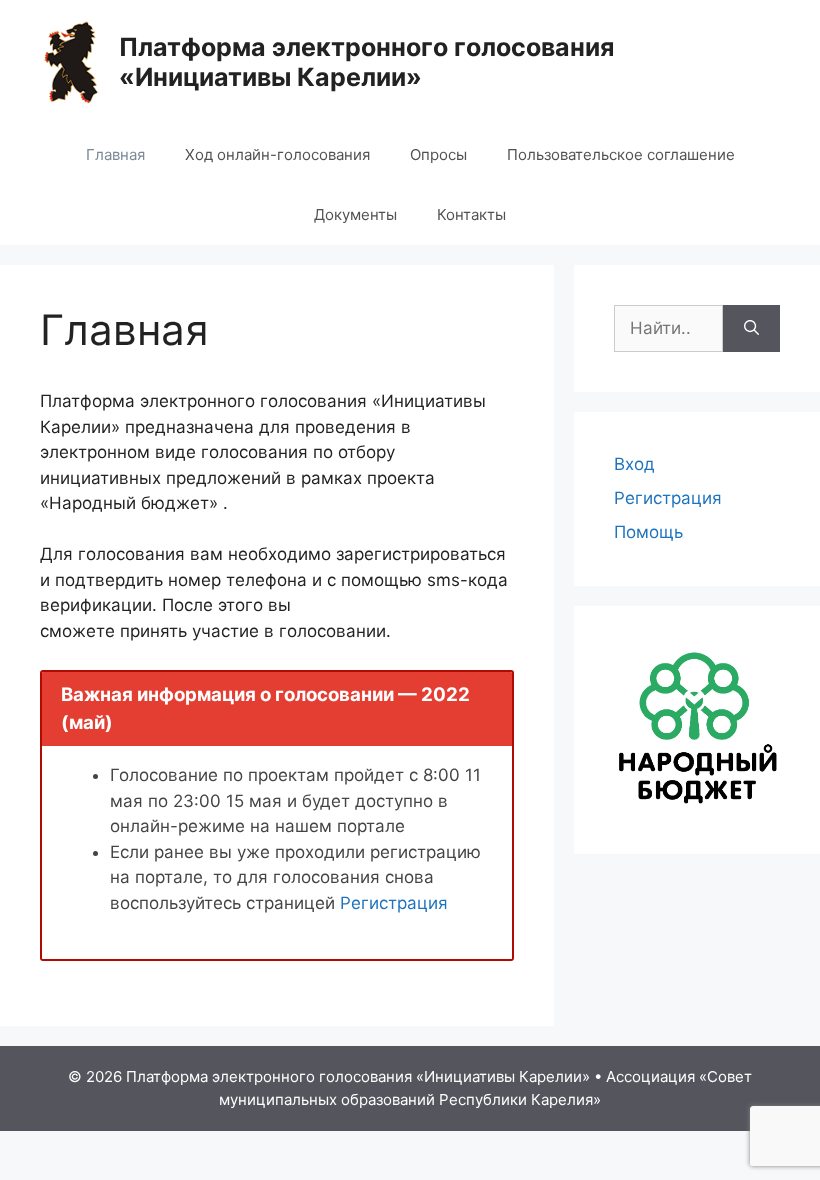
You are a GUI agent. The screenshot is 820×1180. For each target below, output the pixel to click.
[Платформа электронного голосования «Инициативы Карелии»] (71, 61)
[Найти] (751, 329)
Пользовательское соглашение (621, 154)
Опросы (438, 154)
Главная (115, 154)
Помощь (648, 532)
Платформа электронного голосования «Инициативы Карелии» (366, 62)
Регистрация (394, 903)
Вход (634, 464)
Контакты (471, 214)
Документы (355, 214)
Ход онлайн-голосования (277, 154)
